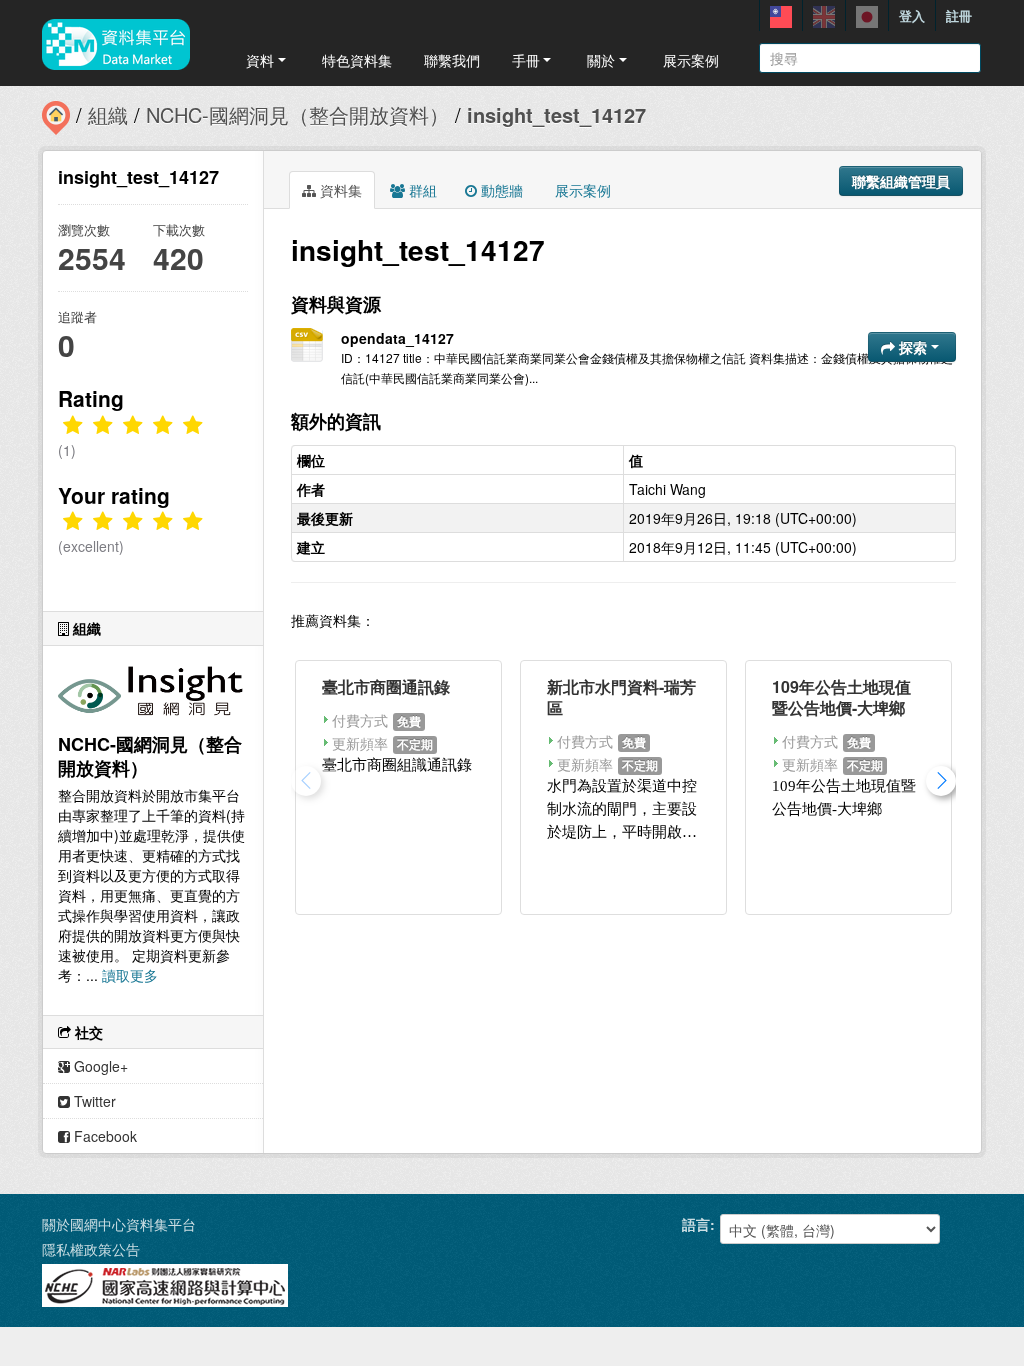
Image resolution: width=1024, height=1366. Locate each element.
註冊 (959, 15)
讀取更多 (130, 975)
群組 (421, 190)
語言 (696, 1224)
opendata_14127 (397, 338)
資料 (260, 60)
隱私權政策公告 (91, 1249)
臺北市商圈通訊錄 (386, 686)
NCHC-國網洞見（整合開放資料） (297, 114)
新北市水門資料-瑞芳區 (621, 697)
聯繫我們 (452, 60)
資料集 (339, 190)
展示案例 (691, 60)
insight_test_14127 (556, 114)
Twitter (93, 1101)
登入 (912, 15)
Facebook (103, 1136)
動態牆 (500, 190)
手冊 (526, 60)
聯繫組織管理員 (901, 181)
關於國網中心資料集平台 (119, 1224)
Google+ (99, 1066)
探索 (913, 347)
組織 (108, 114)
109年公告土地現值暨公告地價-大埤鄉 (841, 697)
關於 (601, 60)
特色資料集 (357, 60)
